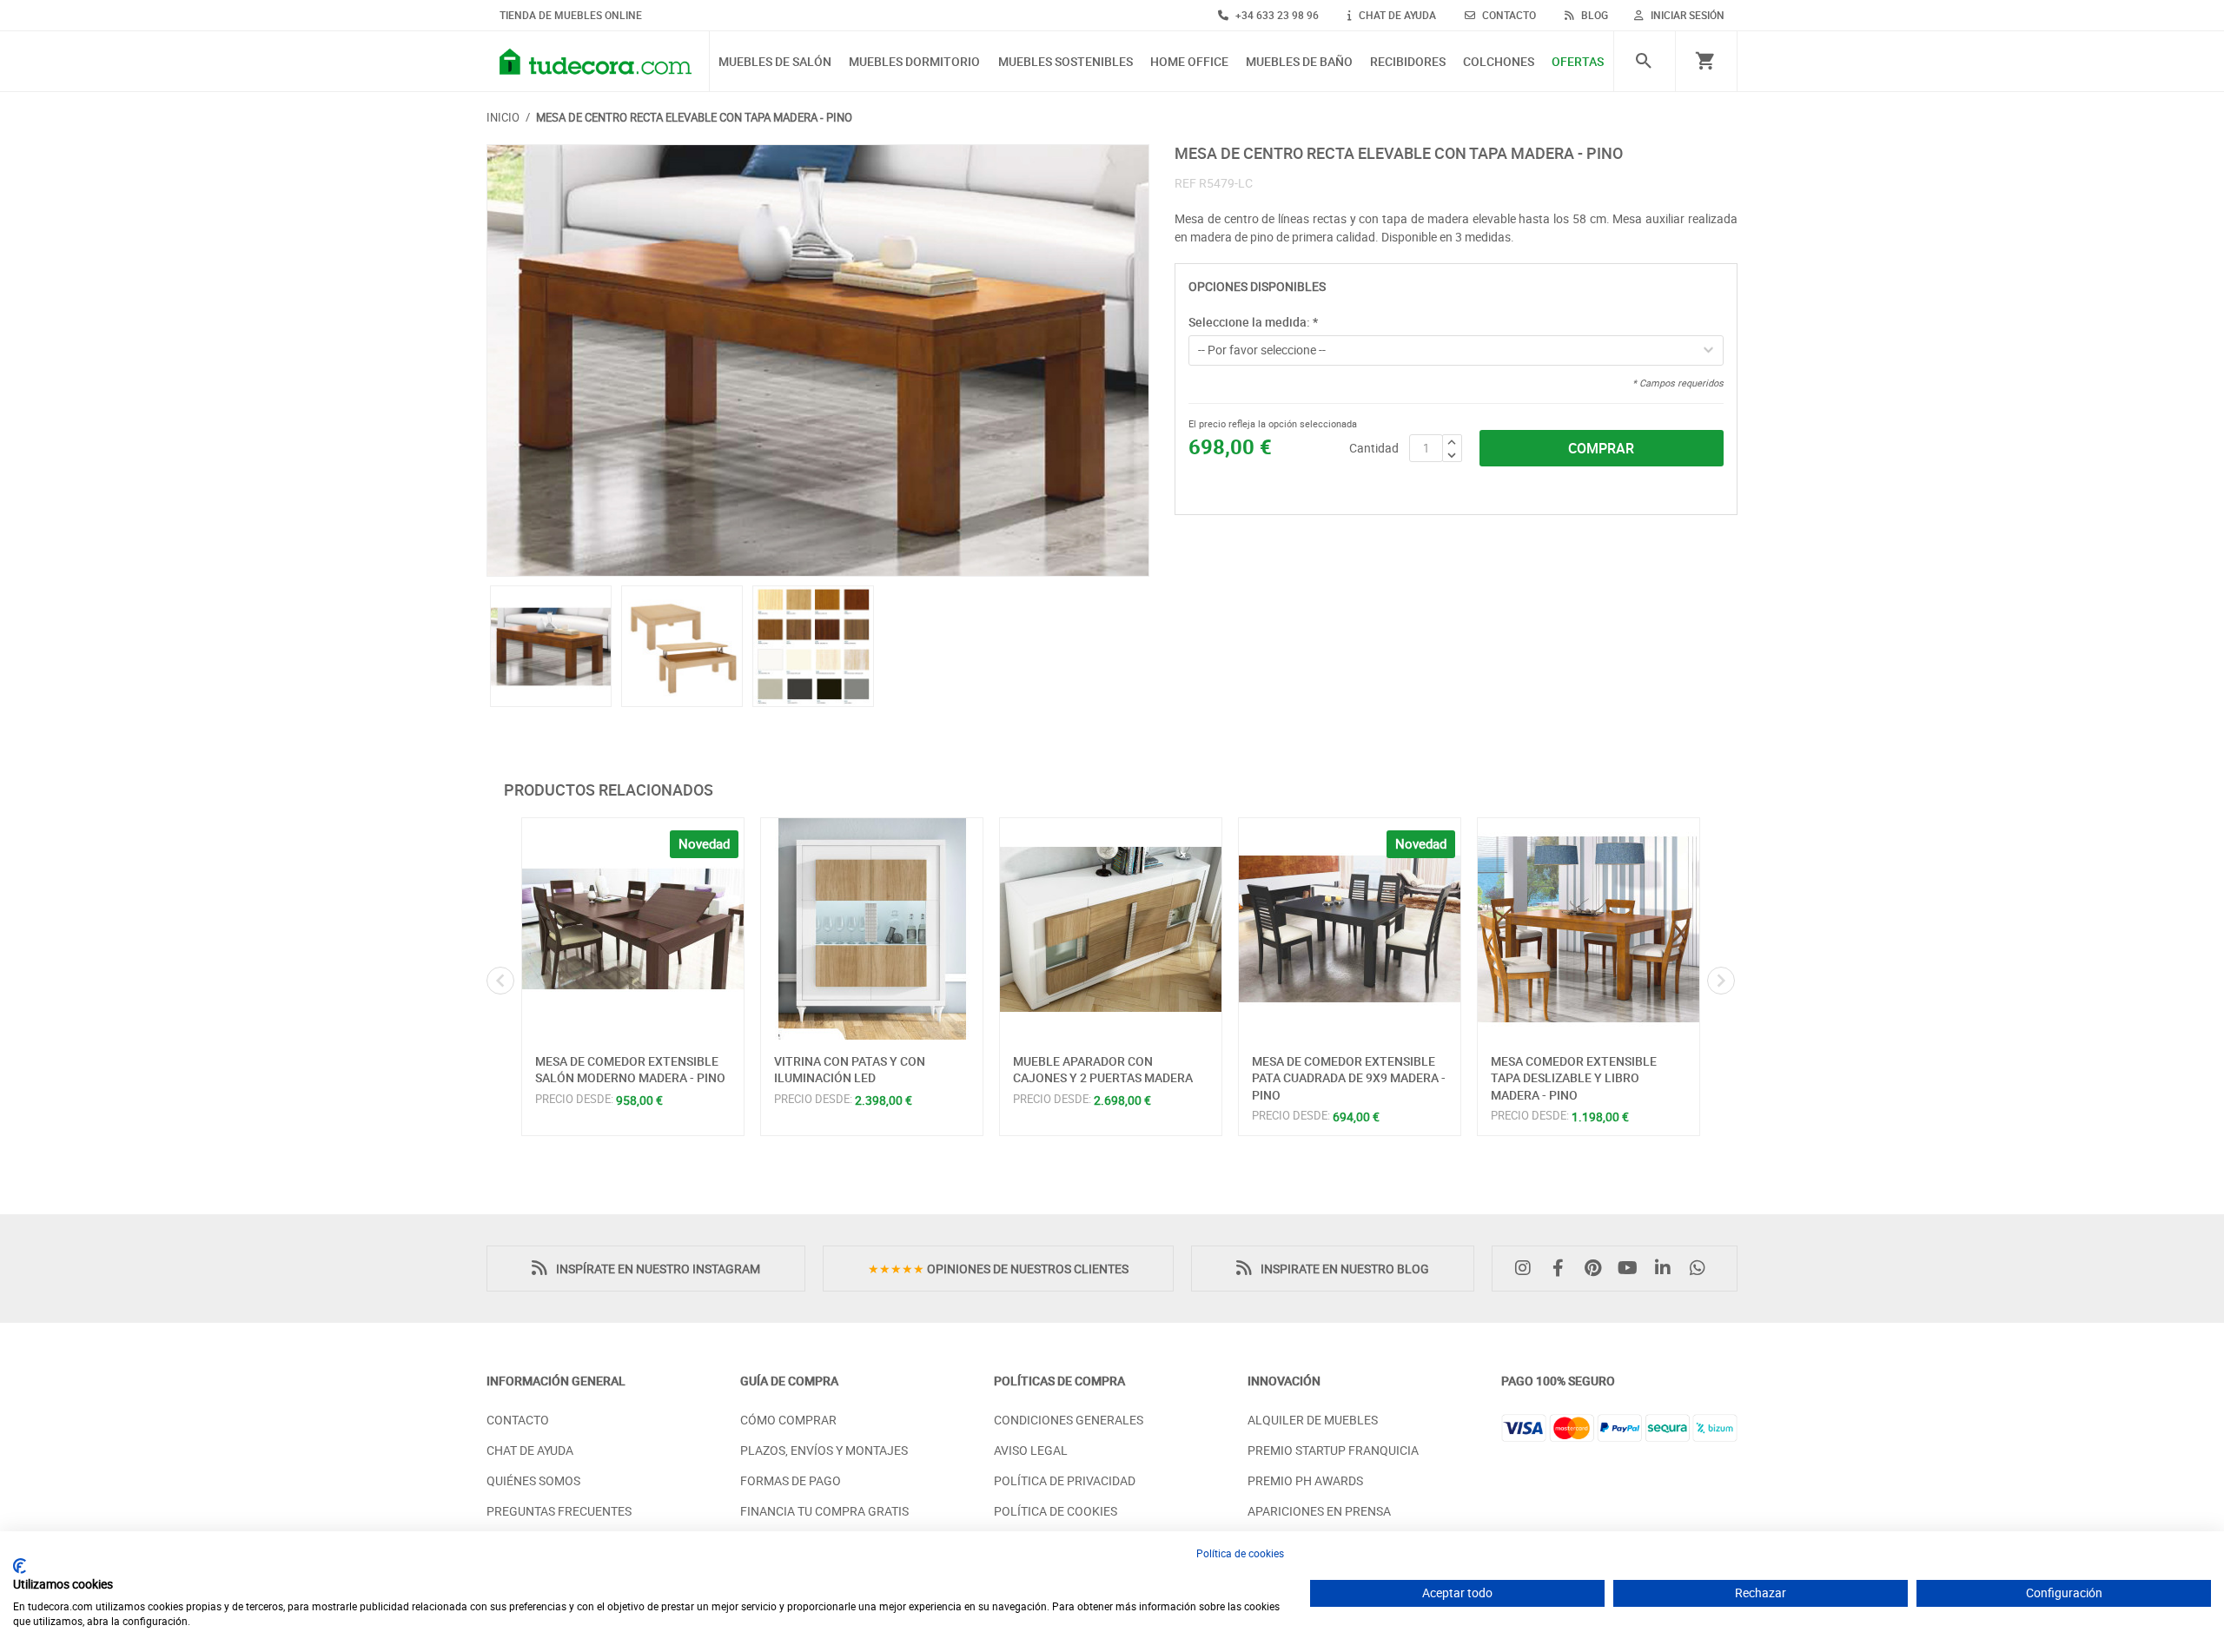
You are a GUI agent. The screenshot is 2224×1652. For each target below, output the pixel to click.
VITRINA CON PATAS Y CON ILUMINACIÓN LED (850, 1070)
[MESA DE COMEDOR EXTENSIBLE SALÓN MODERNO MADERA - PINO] (633, 929)
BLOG (1593, 15)
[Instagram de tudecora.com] (1527, 1269)
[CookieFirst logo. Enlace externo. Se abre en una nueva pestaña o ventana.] (20, 1566)
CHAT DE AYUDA (1396, 15)
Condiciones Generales (1069, 1420)
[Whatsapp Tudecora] (1702, 1269)
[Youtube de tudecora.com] (1632, 1269)
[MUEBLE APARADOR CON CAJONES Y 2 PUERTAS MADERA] (1111, 929)
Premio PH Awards (1305, 1480)
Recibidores (1408, 62)
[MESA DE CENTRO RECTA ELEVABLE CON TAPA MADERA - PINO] (818, 360)
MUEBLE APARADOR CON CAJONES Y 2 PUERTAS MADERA (1103, 1070)
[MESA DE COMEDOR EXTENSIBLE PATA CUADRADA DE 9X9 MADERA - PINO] (1350, 929)
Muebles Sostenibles (1066, 62)
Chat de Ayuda (530, 1450)
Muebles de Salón (775, 62)
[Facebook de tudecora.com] (1562, 1269)
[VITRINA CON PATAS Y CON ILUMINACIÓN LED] (872, 929)
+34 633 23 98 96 (1276, 15)
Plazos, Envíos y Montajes (824, 1450)
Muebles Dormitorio (914, 62)
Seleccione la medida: (1253, 322)
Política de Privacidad (1065, 1480)
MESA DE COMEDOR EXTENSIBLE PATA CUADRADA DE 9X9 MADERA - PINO (1349, 1078)
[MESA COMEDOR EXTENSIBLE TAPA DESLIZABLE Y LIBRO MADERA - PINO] (1589, 929)
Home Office (1189, 62)
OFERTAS (1578, 62)
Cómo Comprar (788, 1420)
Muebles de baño (1299, 62)
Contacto (518, 1420)
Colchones (1499, 62)
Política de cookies (1240, 1553)
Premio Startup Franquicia (1333, 1450)
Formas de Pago (791, 1480)
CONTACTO (1508, 15)
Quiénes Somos (533, 1480)
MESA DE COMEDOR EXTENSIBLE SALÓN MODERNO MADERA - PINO (630, 1070)
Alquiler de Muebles (1313, 1420)
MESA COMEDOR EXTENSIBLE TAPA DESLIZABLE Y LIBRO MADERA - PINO (1574, 1078)
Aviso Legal (1031, 1450)
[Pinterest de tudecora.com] (1597, 1269)
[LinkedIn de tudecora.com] (1667, 1269)
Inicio (503, 117)
